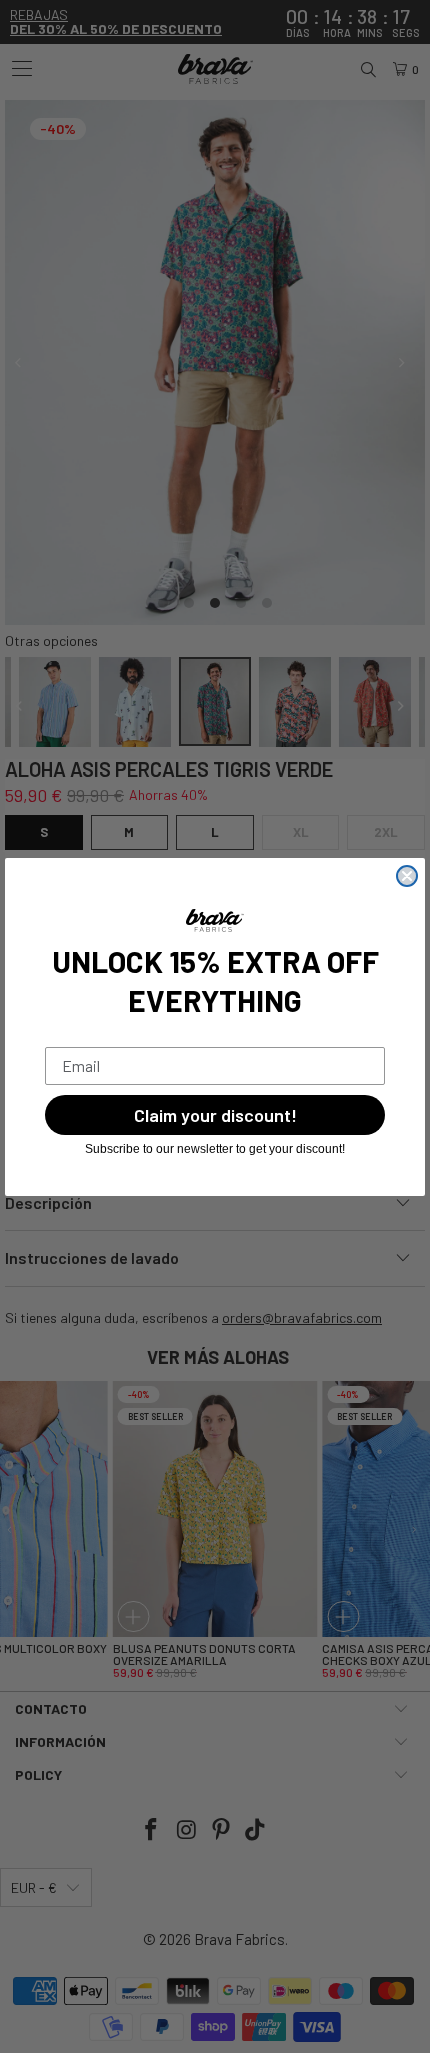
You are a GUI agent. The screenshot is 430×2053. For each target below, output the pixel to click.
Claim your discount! (215, 1115)
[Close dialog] (407, 876)
